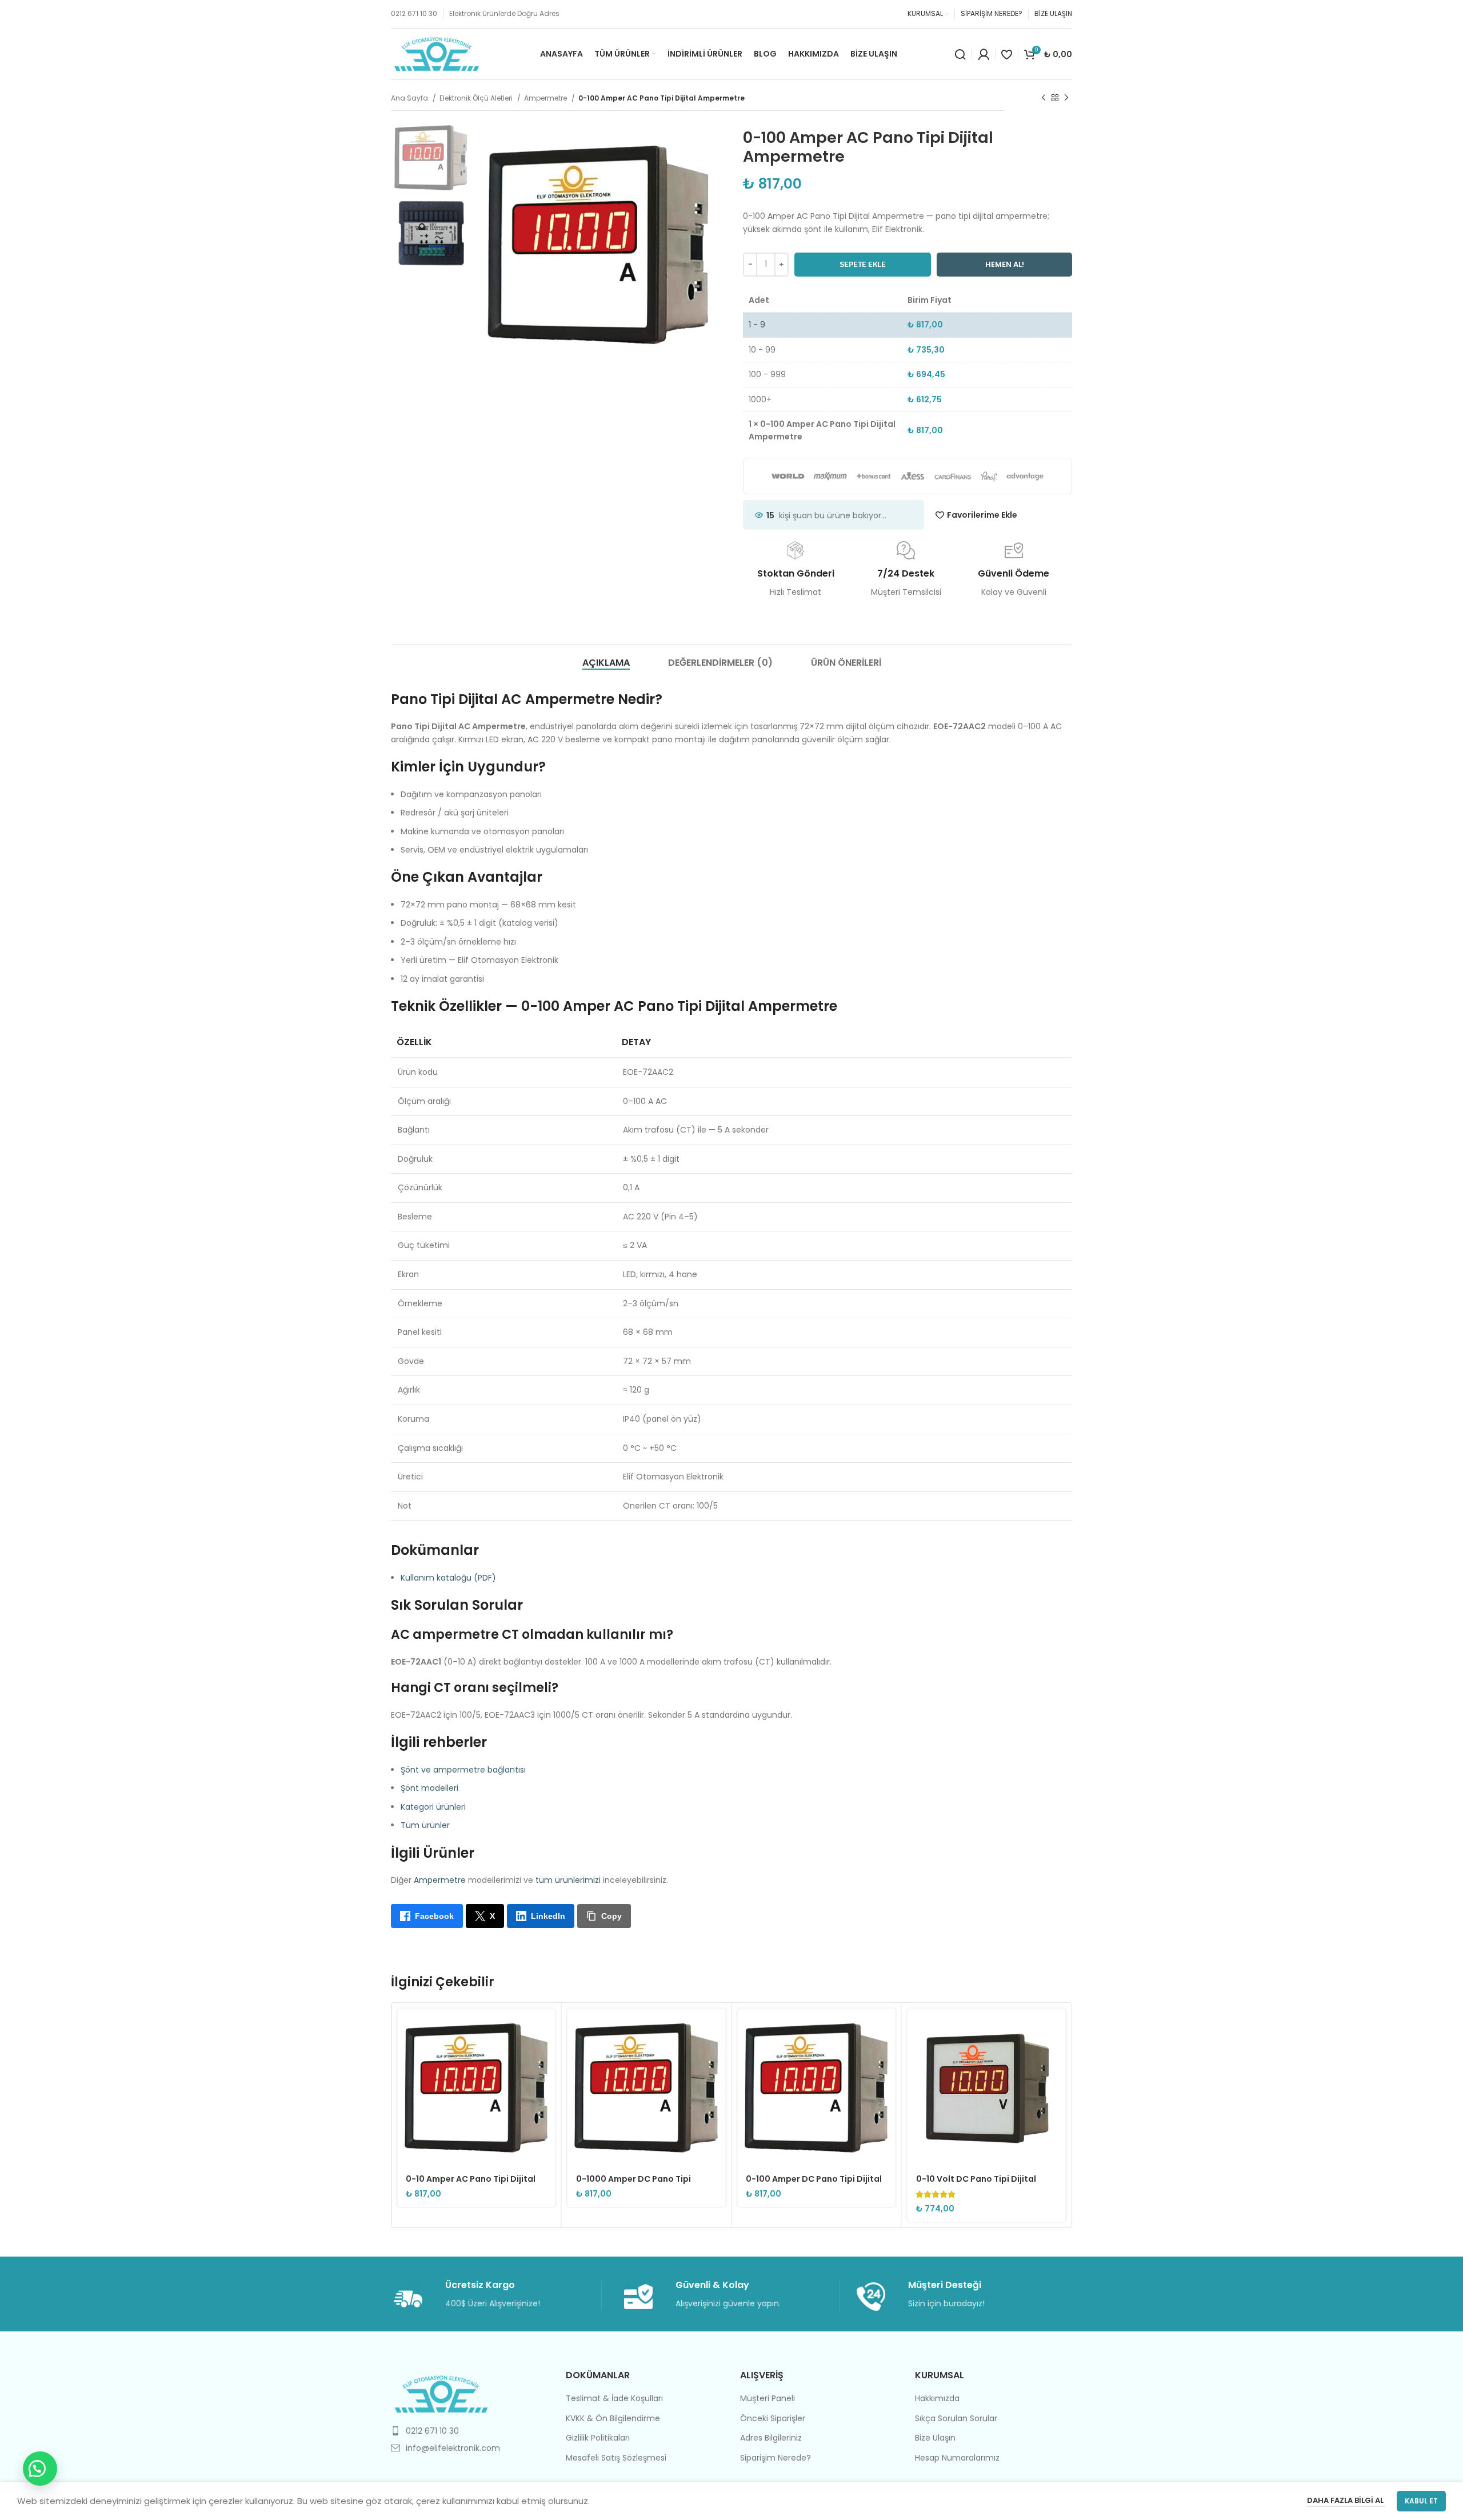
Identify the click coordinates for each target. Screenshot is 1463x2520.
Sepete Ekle (863, 264)
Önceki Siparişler (773, 2419)
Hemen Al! (1005, 264)
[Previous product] (1044, 98)
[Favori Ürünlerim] (1007, 54)
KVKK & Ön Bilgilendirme (613, 2419)
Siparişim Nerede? (776, 2458)
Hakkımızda (937, 2399)
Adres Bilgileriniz (771, 2438)
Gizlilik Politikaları (598, 2438)
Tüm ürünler (425, 1825)
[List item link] (470, 2431)
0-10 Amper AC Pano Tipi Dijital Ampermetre (471, 2185)
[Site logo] (437, 53)
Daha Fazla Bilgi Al (1346, 2500)
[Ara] (960, 54)
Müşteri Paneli (768, 2399)
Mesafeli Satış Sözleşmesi (616, 2458)
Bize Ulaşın (935, 2438)
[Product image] (476, 2088)
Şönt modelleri (429, 1788)
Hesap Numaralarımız (957, 2458)
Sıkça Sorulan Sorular (956, 2419)
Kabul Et (1421, 2501)
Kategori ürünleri (433, 1807)
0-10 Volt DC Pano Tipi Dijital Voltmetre (976, 2185)
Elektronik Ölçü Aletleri (477, 98)
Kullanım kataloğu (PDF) (448, 1578)
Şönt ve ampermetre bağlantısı (463, 1770)
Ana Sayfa (410, 98)
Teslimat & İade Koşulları (614, 2399)
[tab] (606, 663)
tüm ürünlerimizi (568, 1880)
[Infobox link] (497, 2295)
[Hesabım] (984, 54)
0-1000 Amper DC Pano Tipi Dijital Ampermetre (633, 2185)
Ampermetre (546, 98)
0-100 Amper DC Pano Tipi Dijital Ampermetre (814, 2185)
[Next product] (1066, 98)
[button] (40, 2469)
